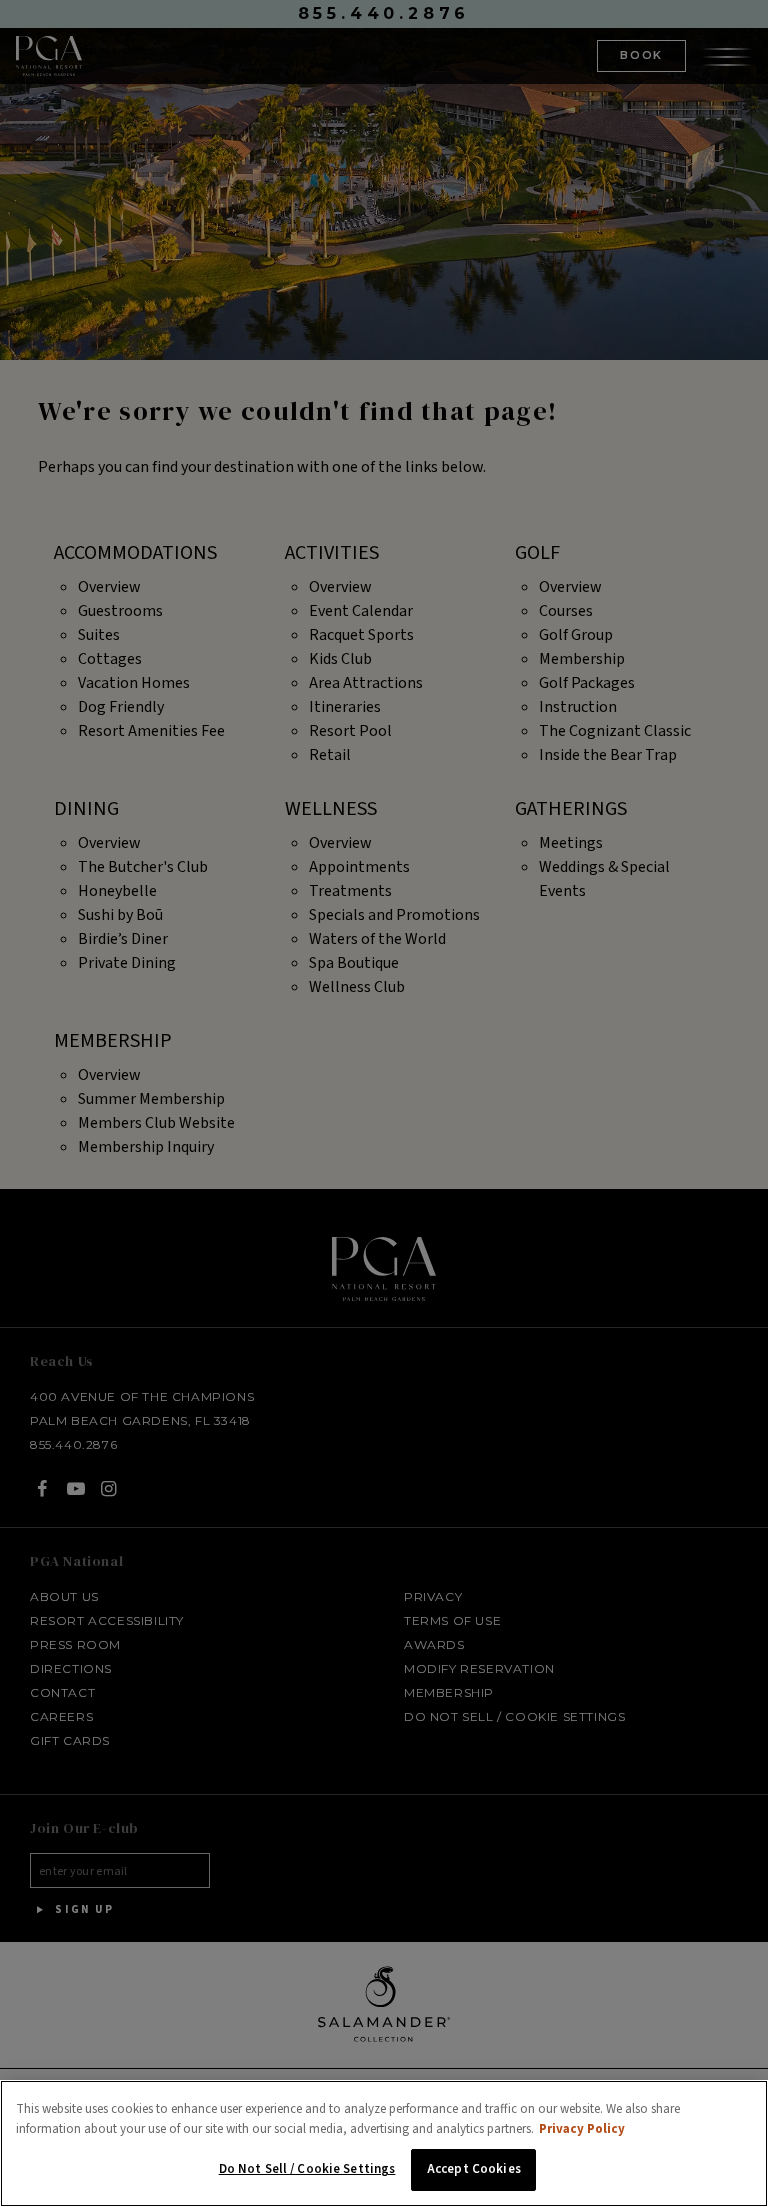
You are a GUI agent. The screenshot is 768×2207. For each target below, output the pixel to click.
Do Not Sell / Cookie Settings (307, 2169)
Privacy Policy (582, 2129)
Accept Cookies (474, 2169)
